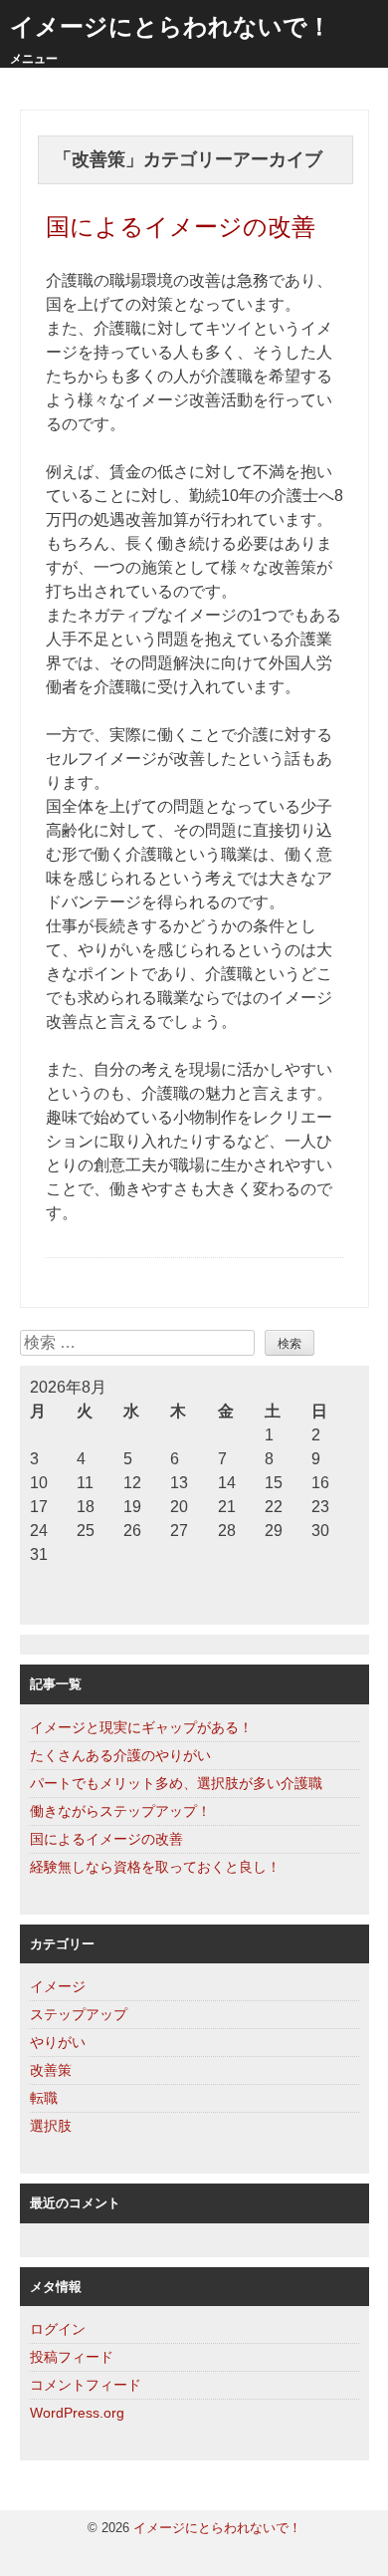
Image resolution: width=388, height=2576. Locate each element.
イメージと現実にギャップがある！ (141, 1727)
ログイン (58, 2329)
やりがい (58, 2042)
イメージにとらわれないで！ (171, 26)
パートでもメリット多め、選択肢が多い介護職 (176, 1783)
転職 (44, 2098)
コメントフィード (86, 2385)
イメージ (58, 1986)
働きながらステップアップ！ (120, 1811)
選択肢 (51, 2126)
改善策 (51, 2070)
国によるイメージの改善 (181, 227)
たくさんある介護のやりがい (120, 1755)
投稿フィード (72, 2357)
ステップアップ (79, 2014)
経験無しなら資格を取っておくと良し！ (155, 1867)
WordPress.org (77, 2413)
